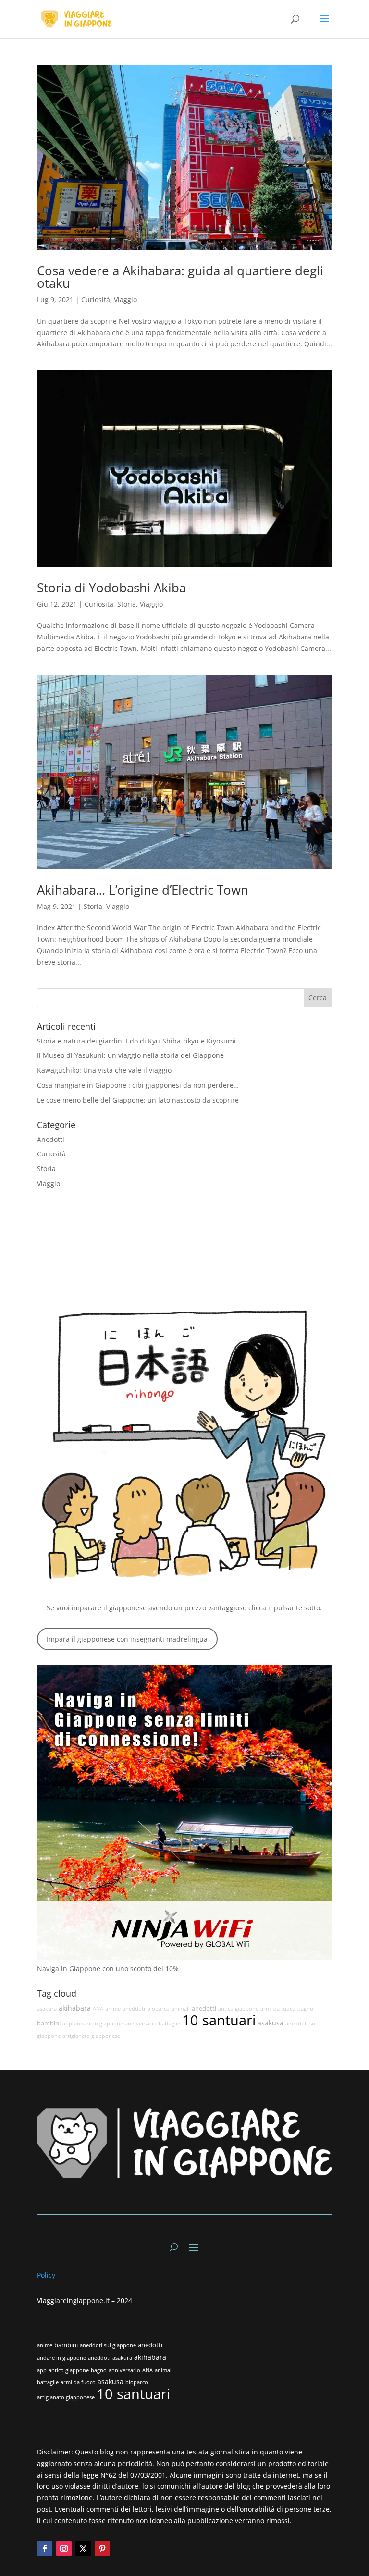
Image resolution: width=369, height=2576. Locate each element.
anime (113, 2009)
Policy (47, 2275)
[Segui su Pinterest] (102, 2549)
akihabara (75, 2008)
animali (181, 2009)
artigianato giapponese (91, 2036)
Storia (127, 604)
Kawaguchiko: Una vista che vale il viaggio (104, 1070)
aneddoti (134, 2009)
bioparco (158, 2009)
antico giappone (238, 2009)
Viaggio (125, 300)
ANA (98, 2009)
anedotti (204, 2008)
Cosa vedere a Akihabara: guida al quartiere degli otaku (180, 277)
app (67, 2024)
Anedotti (51, 1139)
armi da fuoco (278, 2009)
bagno (305, 2009)
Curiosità (96, 300)
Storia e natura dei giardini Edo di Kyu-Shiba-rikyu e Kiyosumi (136, 1041)
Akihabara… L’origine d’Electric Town (143, 890)
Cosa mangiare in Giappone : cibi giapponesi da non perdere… (139, 1085)
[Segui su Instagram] (64, 2549)
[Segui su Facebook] (45, 2549)
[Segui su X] (83, 2549)
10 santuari (219, 2020)
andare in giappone (98, 2024)
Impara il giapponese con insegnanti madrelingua (127, 1639)
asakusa (271, 2023)
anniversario (141, 2024)
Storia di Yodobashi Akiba (111, 588)
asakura (47, 2009)
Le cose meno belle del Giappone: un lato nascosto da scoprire (138, 1100)
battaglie (169, 2024)
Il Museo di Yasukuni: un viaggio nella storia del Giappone (130, 1055)
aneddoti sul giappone (108, 2345)
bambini (49, 2023)
